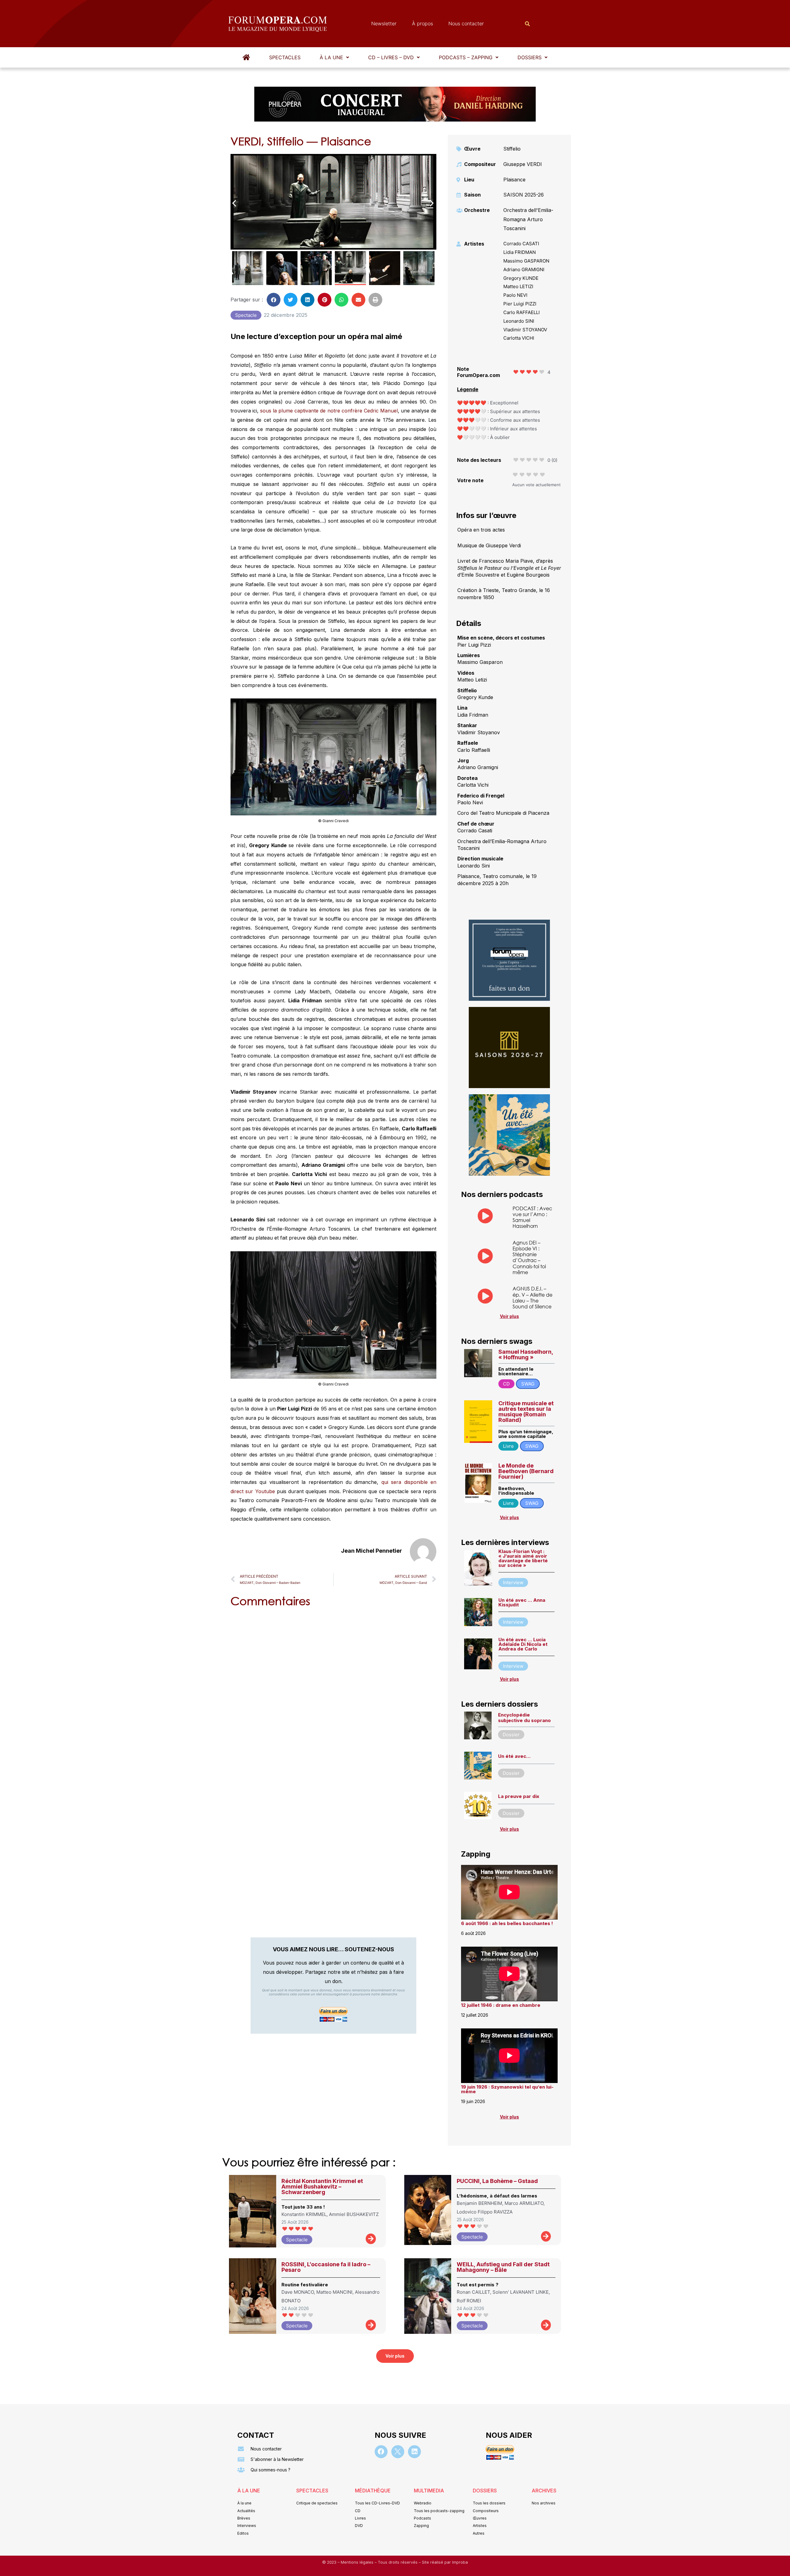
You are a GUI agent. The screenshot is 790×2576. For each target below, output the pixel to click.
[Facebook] (381, 2452)
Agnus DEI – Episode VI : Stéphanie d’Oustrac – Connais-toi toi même (529, 1257)
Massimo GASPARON (526, 261)
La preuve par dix (519, 1796)
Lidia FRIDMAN (520, 252)
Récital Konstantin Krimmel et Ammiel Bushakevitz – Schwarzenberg (322, 2187)
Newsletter (384, 23)
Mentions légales (358, 2562)
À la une (331, 57)
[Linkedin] (414, 2452)
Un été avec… (514, 1756)
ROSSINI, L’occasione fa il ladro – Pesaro (326, 2267)
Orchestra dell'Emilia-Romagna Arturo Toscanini (528, 219)
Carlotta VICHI (519, 338)
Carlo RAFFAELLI (522, 312)
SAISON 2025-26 (524, 195)
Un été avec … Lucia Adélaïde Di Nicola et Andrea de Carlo (523, 1644)
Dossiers (530, 57)
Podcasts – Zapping (466, 57)
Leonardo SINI (519, 321)
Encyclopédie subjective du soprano (524, 1718)
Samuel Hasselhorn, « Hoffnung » (526, 1354)
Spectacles (285, 57)
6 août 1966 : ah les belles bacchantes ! (507, 1923)
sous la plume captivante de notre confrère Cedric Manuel (329, 411)
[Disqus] (333, 1691)
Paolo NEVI (515, 295)
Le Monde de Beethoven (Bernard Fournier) (526, 1471)
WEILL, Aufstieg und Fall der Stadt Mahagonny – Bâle (503, 2267)
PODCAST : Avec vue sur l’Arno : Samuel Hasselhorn (532, 1217)
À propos (422, 23)
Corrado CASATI (521, 244)
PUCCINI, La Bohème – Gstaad (497, 2181)
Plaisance (514, 180)
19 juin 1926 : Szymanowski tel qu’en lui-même (507, 2089)
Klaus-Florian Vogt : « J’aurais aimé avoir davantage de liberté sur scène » (523, 1558)
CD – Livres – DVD (391, 57)
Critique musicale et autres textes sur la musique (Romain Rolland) (526, 1412)
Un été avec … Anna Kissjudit (522, 1602)
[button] (334, 57)
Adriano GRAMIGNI (524, 269)
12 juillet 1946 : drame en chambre (501, 2005)
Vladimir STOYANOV (525, 330)
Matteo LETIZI (518, 286)
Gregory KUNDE (521, 278)
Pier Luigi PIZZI (520, 304)
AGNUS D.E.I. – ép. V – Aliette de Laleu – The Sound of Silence (532, 1297)
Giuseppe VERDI (523, 164)
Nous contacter (466, 23)
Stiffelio (512, 149)
